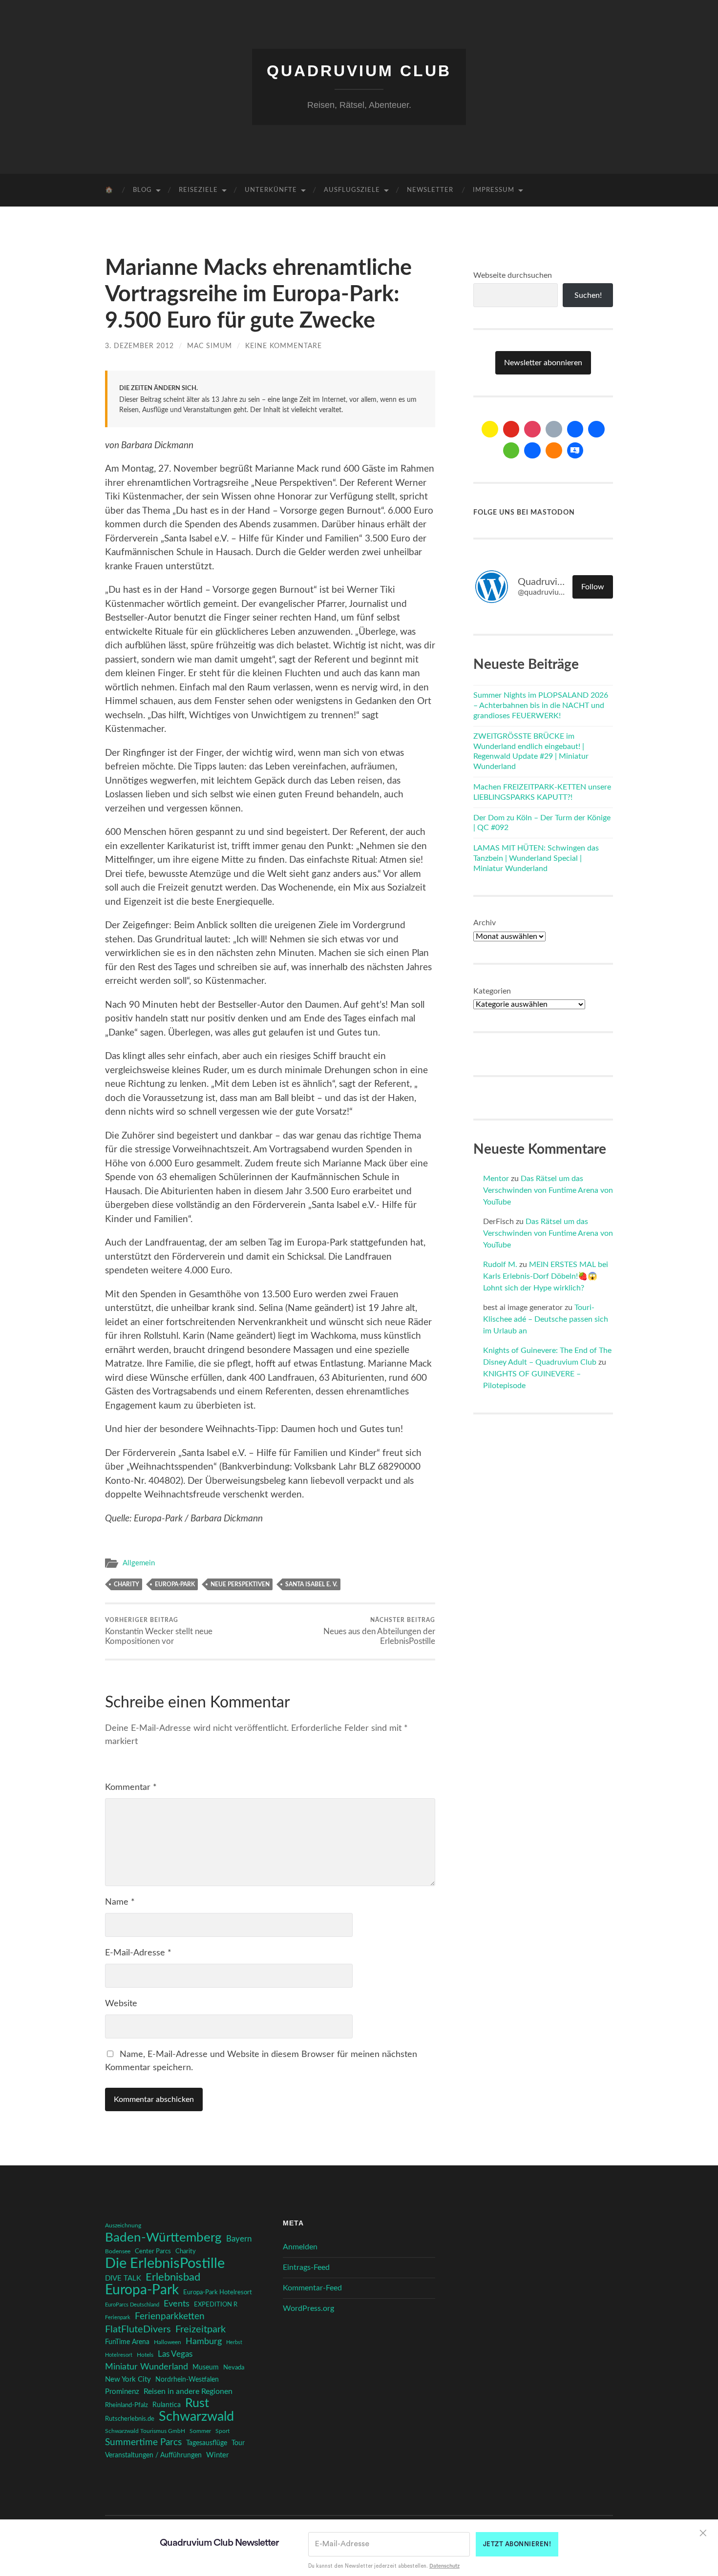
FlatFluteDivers (138, 2329)
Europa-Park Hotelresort (218, 2292)
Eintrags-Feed (306, 2267)
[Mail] (490, 429)
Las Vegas (175, 2354)
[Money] (575, 451)
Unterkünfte (271, 190)
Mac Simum (210, 346)
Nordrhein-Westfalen (187, 2379)
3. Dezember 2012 (139, 346)
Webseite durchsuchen (513, 275)
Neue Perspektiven (240, 1584)
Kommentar (131, 1787)
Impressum (494, 190)
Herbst (234, 2342)
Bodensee (118, 2252)
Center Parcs (153, 2252)
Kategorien (492, 991)
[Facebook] (575, 429)
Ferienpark (118, 2317)
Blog (142, 190)
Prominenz (122, 2392)
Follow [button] (593, 587)
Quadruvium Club (359, 71)
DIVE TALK (123, 2278)
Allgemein (139, 1563)
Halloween (168, 2342)
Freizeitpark (201, 2329)
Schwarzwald (196, 2417)
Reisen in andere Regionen (188, 2391)
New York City (128, 2379)
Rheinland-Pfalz (127, 2405)
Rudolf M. (500, 1265)
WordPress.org (308, 2308)
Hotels (145, 2355)
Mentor (496, 1179)
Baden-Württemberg (163, 2238)
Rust (197, 2404)
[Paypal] (532, 451)
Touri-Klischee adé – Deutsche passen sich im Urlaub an (546, 1319)
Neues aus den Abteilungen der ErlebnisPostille (379, 1631)
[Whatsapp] (511, 451)
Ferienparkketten (170, 2316)
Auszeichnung (123, 2226)
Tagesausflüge (207, 2443)
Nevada (234, 2368)
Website (121, 2004)
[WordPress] (554, 451)
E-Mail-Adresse (138, 1953)
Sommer (200, 2431)
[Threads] (554, 429)
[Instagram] (532, 429)
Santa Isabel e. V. (311, 1584)
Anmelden (300, 2247)
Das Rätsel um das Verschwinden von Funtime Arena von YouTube (548, 1190)
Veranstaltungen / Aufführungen (153, 2455)
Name (120, 1902)
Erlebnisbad (173, 2277)
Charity (127, 1584)
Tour (238, 2443)
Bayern (239, 2239)
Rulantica (167, 2405)
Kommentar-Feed (312, 2288)
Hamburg (204, 2342)
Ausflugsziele (352, 190)
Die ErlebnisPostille (165, 2264)
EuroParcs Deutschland (132, 2305)
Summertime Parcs (143, 2442)
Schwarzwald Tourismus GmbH (145, 2431)
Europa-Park (175, 1584)
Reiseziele (198, 190)
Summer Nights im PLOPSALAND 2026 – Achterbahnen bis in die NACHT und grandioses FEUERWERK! (541, 706)
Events (177, 2304)
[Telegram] (596, 429)
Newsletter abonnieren (543, 363)
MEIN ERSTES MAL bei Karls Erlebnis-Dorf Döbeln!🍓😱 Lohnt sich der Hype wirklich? (546, 1276)
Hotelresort (119, 2355)
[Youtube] (511, 429)
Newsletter (430, 190)
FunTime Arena (127, 2342)
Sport (222, 2431)
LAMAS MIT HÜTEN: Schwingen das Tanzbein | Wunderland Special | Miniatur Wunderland (536, 858)
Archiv (485, 923)
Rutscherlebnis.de (130, 2419)
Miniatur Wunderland (147, 2367)
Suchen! (588, 295)
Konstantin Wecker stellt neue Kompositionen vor (159, 1631)
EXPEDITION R (216, 2305)
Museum (206, 2368)
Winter (217, 2455)
